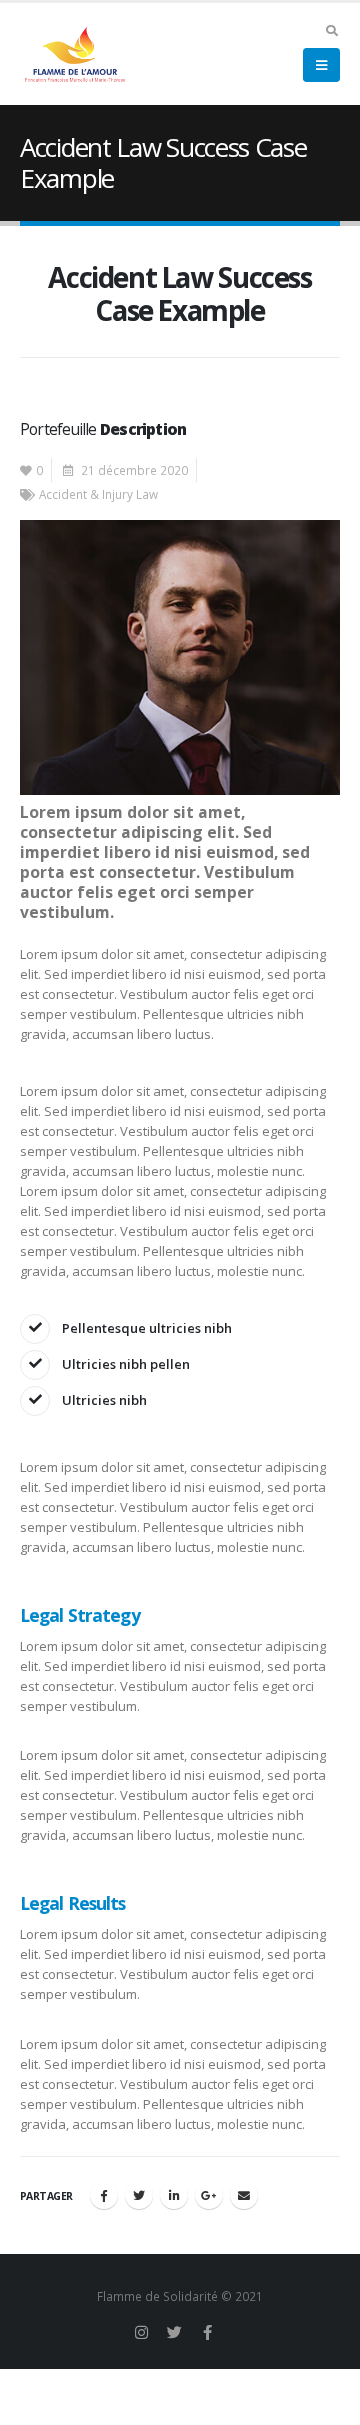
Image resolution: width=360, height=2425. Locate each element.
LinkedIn (174, 2195)
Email (244, 2195)
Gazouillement (139, 2195)
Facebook (104, 2195)
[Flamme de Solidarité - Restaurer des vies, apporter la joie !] (75, 53)
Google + (209, 2195)
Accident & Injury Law (98, 494)
